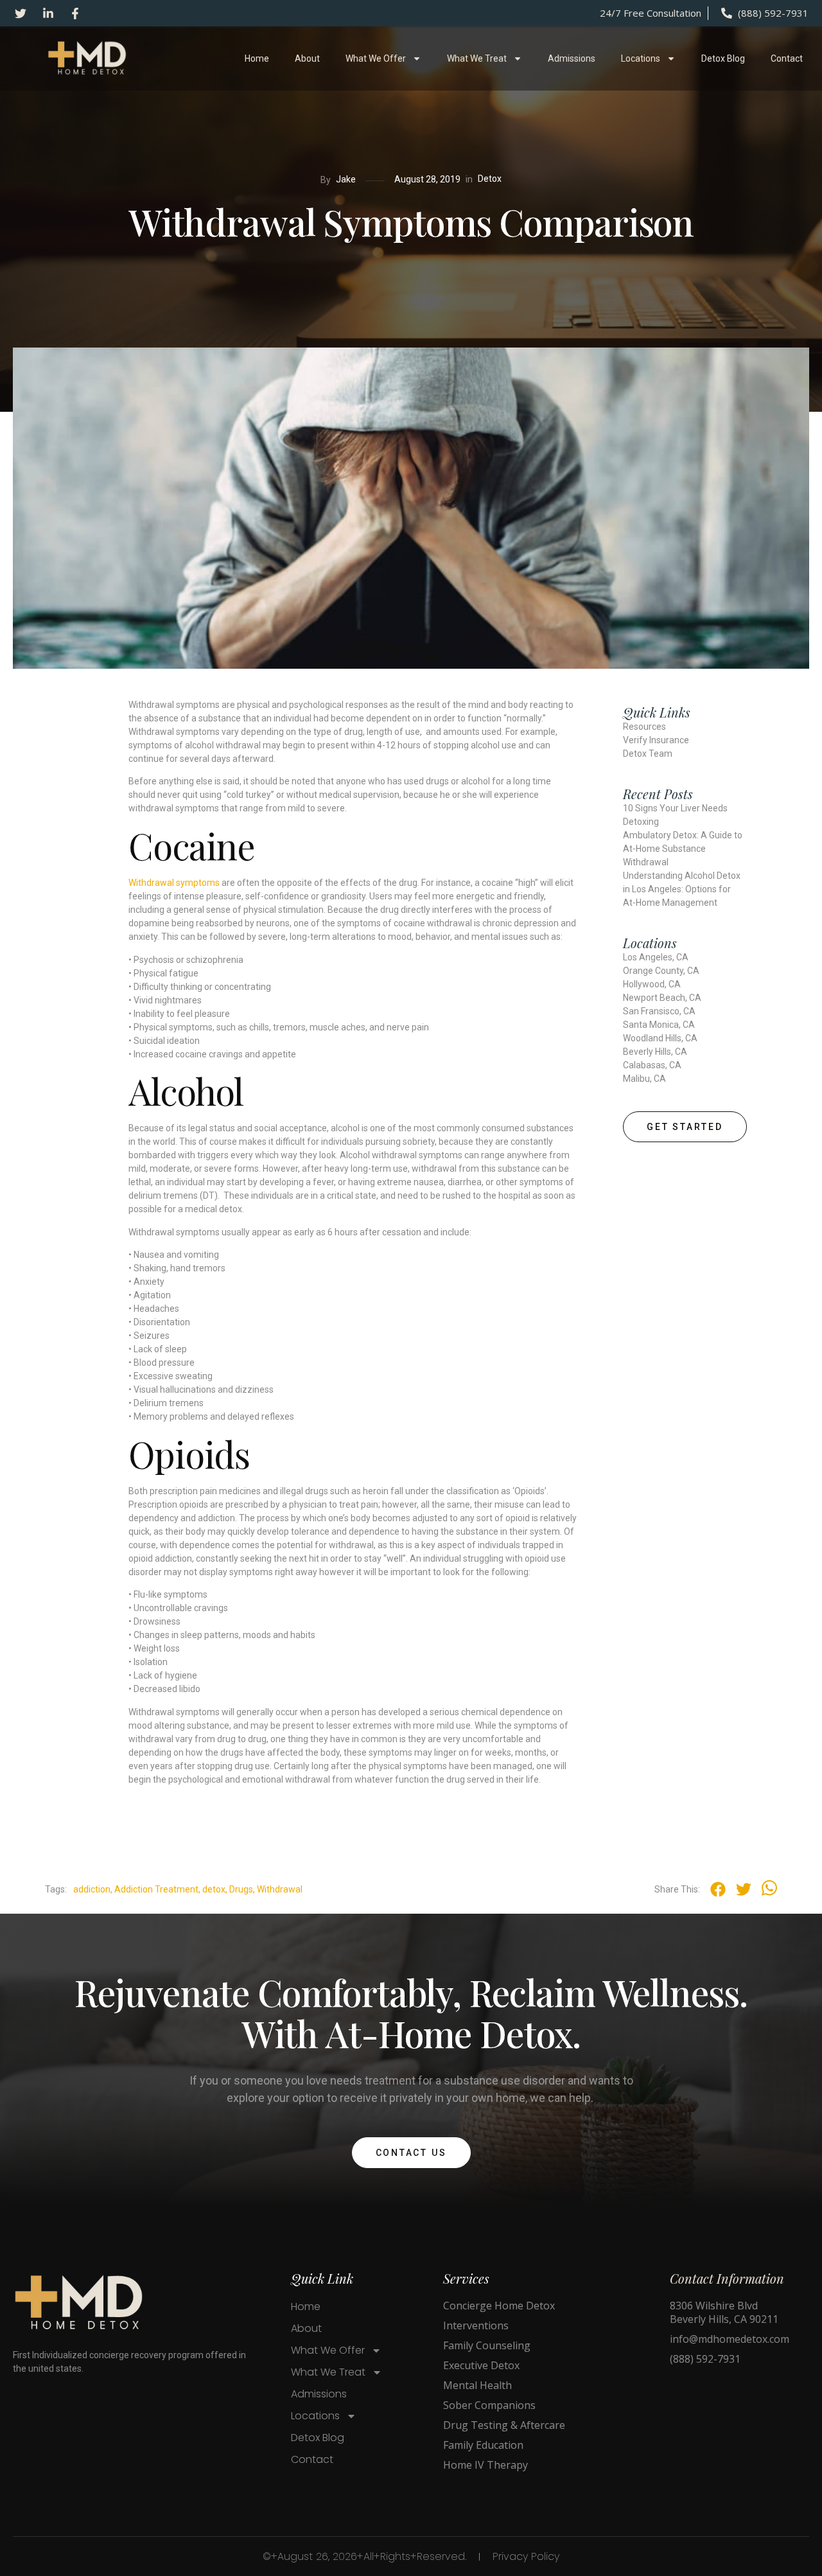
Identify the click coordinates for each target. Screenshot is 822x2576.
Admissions (572, 58)
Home (257, 58)
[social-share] (718, 1889)
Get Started (685, 1127)
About (307, 58)
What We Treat (477, 58)
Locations (641, 58)
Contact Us (411, 2153)
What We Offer (376, 58)
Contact (787, 58)
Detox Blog (723, 58)
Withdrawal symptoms (174, 883)
